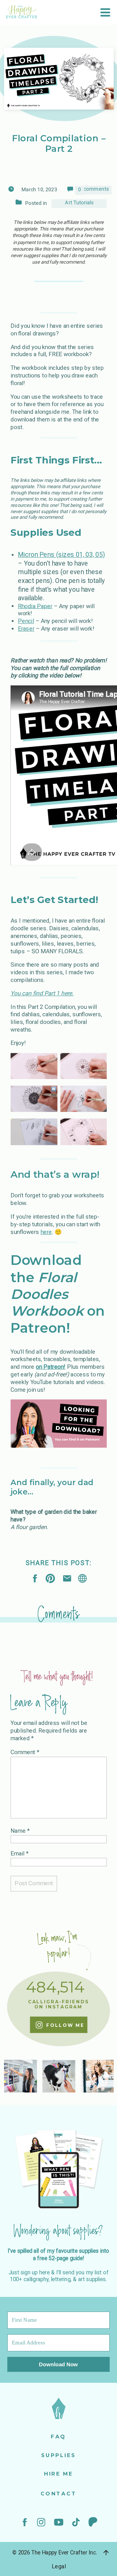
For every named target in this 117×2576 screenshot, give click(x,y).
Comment (25, 1752)
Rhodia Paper (35, 606)
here (46, 1232)
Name (20, 1830)
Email (19, 1853)
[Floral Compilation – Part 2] (82, 1578)
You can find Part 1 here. (42, 993)
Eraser (26, 629)
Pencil (26, 621)
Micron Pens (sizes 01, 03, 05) (61, 554)
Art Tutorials (79, 203)
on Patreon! (51, 1367)
